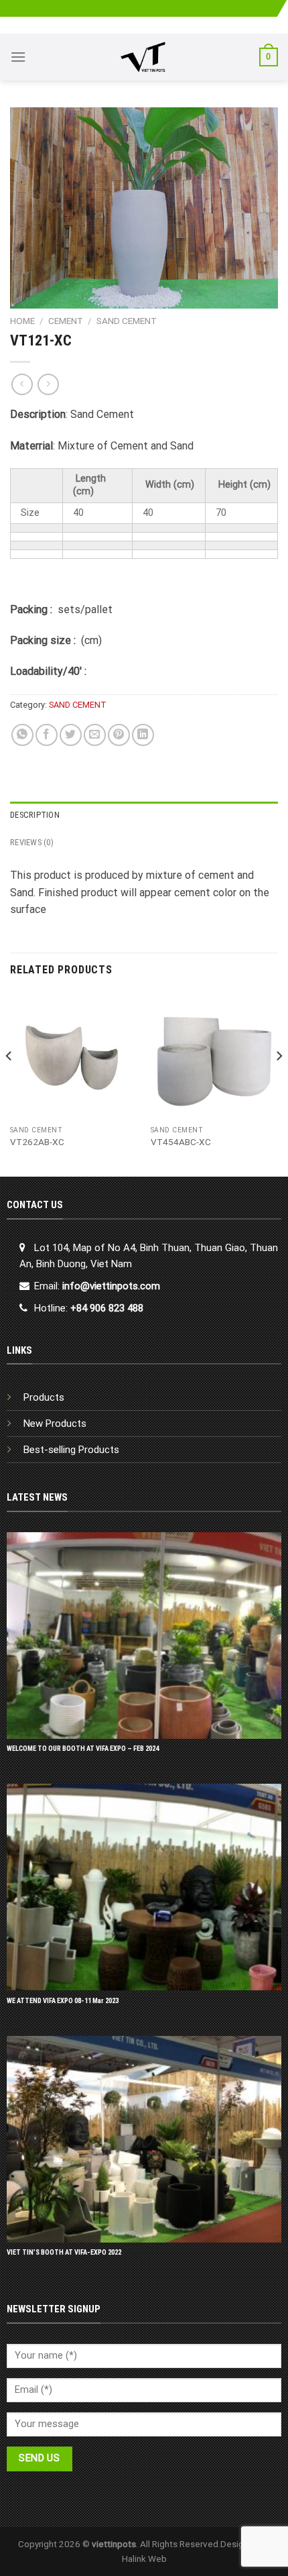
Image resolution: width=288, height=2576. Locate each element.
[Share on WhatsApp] (22, 735)
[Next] (279, 1083)
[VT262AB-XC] (74, 1055)
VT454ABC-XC (181, 1142)
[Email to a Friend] (95, 735)
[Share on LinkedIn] (143, 735)
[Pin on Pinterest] (119, 735)
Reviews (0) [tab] (32, 842)
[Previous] (9, 1083)
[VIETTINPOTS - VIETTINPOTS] (143, 57)
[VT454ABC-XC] (214, 1055)
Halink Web (144, 2559)
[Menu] (18, 57)
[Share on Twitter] (71, 735)
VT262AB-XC (37, 1142)
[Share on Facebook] (47, 735)
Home (22, 321)
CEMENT (66, 321)
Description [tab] (35, 815)
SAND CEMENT (127, 321)
